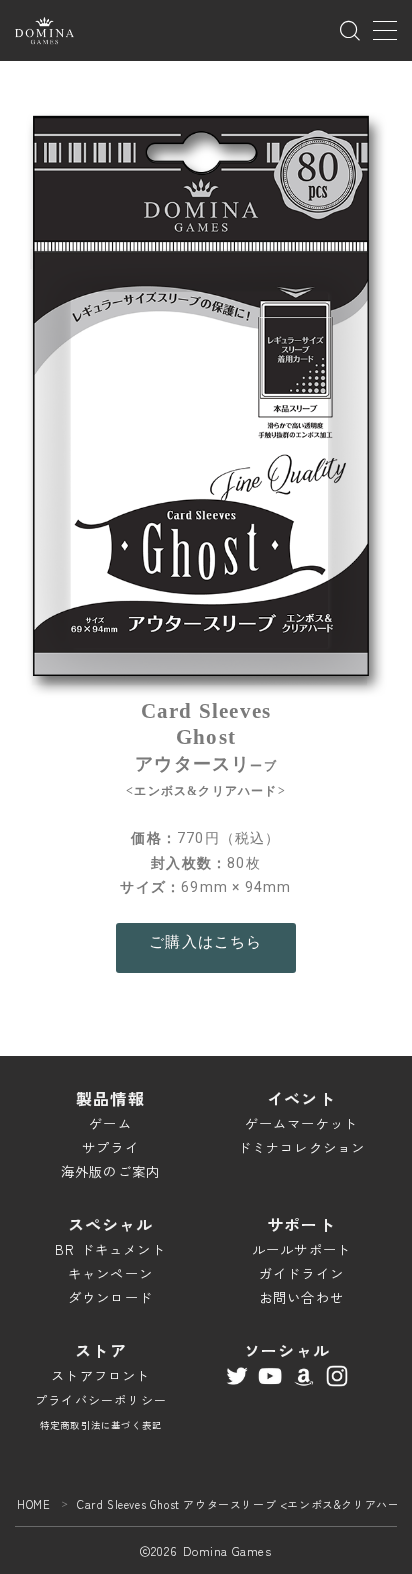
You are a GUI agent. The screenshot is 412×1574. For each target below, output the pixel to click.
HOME (33, 1504)
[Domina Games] (44, 30)
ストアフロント (100, 1375)
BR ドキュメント (110, 1249)
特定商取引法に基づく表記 (101, 1425)
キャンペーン (110, 1273)
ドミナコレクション (302, 1147)
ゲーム (110, 1123)
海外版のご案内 (110, 1171)
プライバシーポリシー (101, 1399)
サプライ (110, 1147)
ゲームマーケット (302, 1123)
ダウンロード (110, 1297)
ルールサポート (301, 1249)
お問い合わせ (301, 1297)
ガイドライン (301, 1273)
